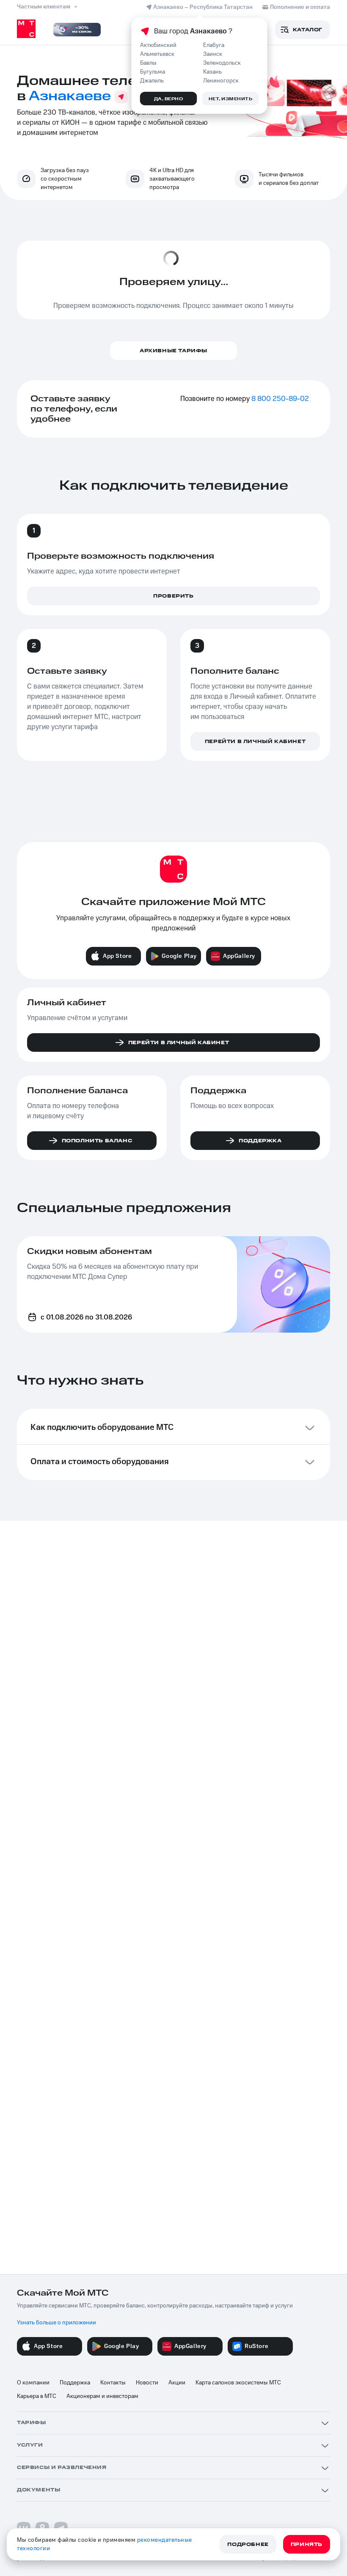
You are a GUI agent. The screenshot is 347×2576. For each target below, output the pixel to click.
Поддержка (75, 2383)
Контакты (113, 2383)
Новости (147, 2383)
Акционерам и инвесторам (102, 2396)
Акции (177, 2383)
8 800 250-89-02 (280, 399)
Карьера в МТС (37, 2396)
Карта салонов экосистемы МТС (238, 2383)
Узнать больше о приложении (56, 2323)
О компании (33, 2383)
